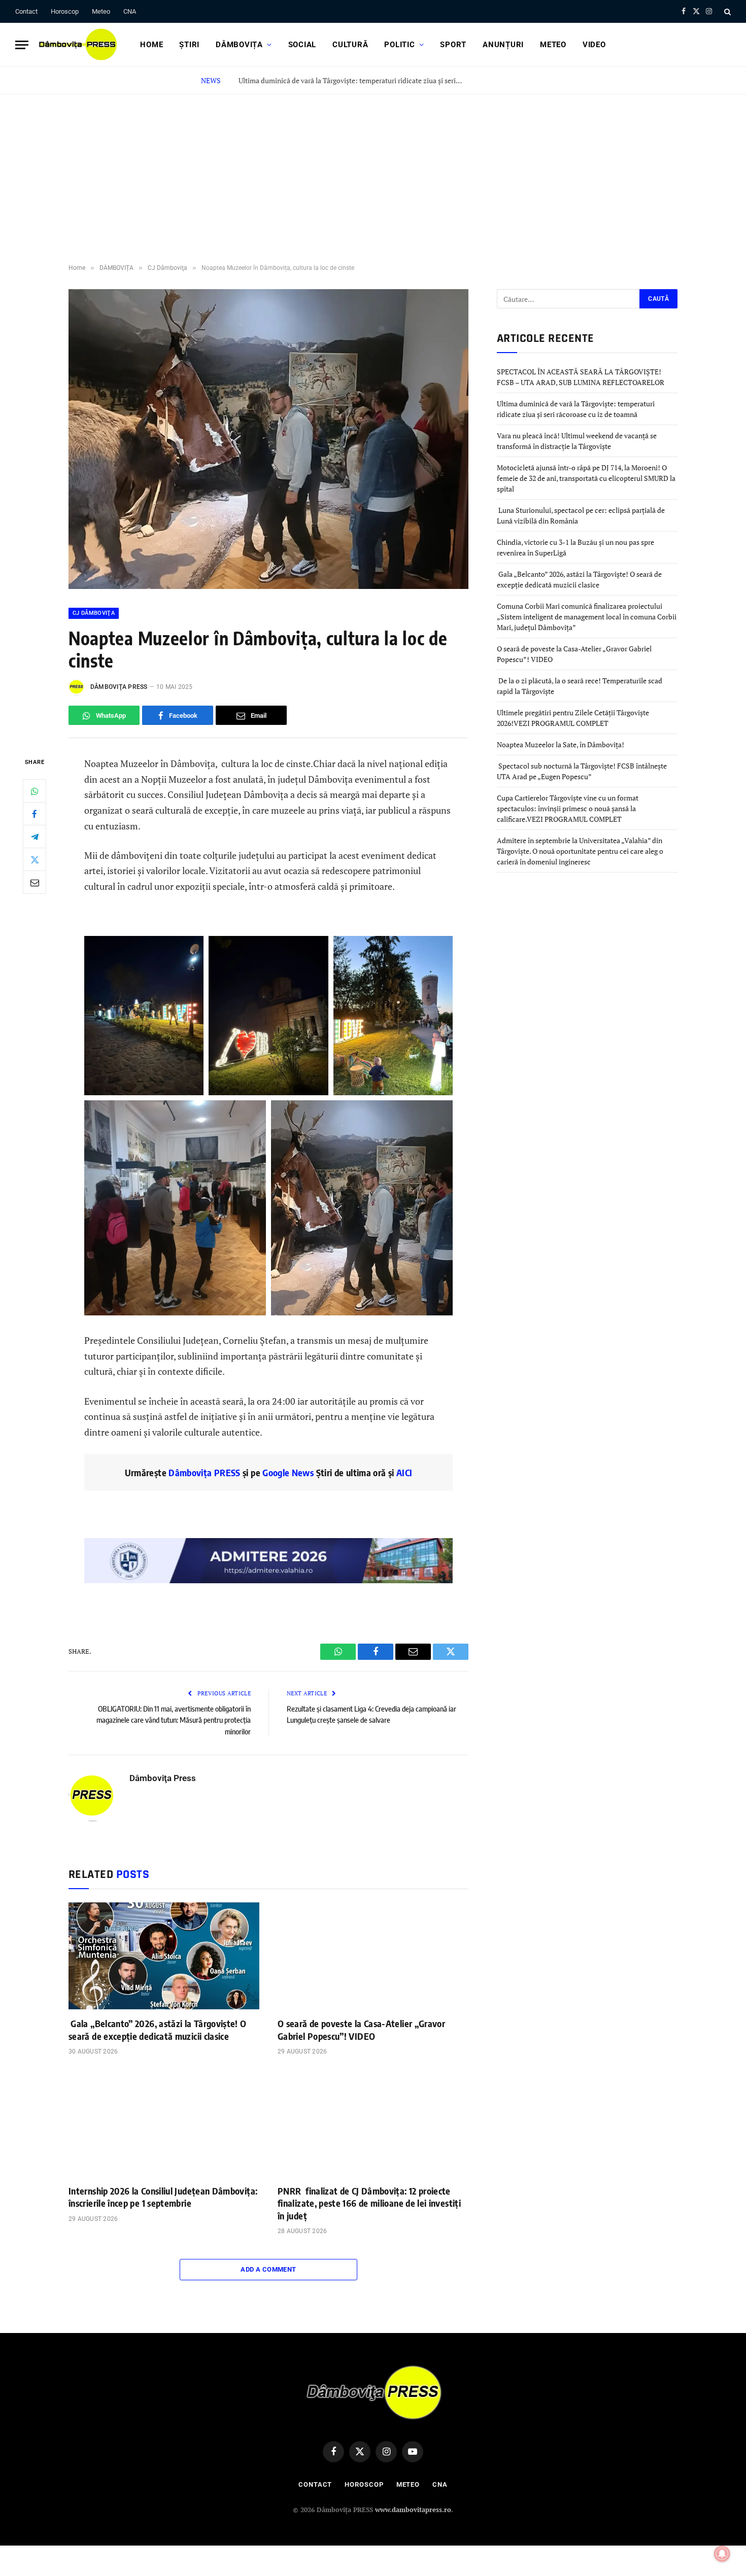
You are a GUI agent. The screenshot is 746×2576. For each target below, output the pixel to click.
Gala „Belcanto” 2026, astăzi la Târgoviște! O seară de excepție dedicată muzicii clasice (158, 2029)
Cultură (350, 45)
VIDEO (594, 45)
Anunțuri (503, 45)
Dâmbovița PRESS (204, 1472)
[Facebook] (35, 814)
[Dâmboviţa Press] (77, 45)
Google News (287, 1472)
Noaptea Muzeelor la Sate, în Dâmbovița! (561, 744)
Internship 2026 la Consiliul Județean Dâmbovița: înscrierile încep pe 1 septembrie (163, 2197)
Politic (399, 45)
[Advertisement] (373, 170)
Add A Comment (268, 2269)
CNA (130, 11)
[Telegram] (35, 837)
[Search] (726, 11)
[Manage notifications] (722, 2554)
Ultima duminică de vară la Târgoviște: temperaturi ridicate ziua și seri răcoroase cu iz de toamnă (353, 81)
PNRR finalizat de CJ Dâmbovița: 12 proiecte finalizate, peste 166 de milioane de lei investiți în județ (369, 2203)
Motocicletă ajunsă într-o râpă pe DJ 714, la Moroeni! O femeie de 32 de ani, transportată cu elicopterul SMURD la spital (586, 478)
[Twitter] (35, 860)
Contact (26, 11)
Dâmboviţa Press (119, 687)
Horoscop (65, 11)
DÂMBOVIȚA (239, 45)
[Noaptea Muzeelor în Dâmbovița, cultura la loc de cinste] (268, 586)
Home (151, 45)
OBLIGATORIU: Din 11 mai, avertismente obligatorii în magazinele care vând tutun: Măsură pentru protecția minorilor (174, 1720)
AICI (404, 1472)
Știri (189, 45)
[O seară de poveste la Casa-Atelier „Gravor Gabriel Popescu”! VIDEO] (373, 1956)
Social (302, 45)
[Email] (35, 883)
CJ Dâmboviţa (94, 613)
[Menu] (22, 45)
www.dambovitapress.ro (413, 2510)
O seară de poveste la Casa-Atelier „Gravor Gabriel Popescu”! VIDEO (361, 2029)
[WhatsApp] (35, 791)
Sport (453, 45)
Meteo (101, 11)
